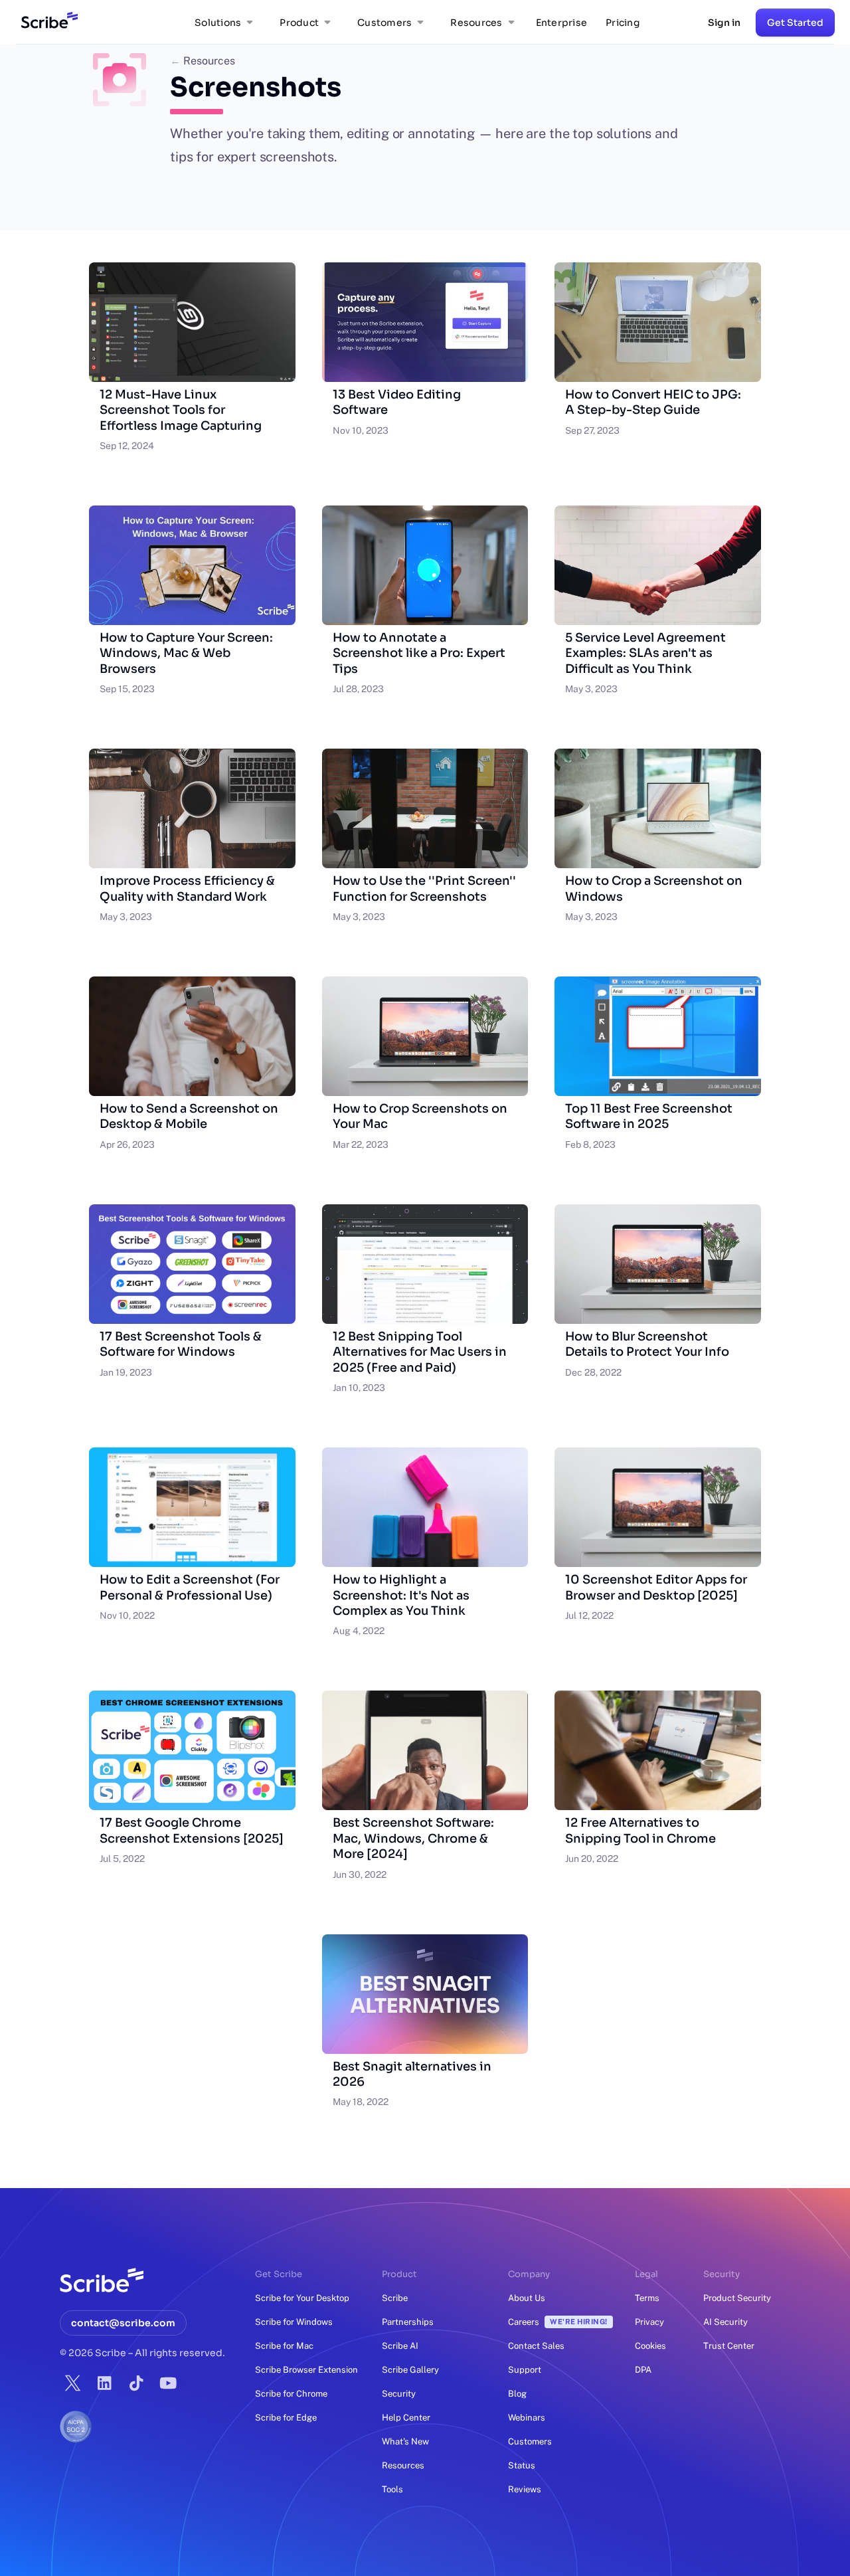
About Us (527, 2298)
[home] (47, 23)
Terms (647, 2298)
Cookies (650, 2346)
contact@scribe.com (123, 2323)
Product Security (737, 2298)
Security (399, 2394)
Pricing (623, 23)
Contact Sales (536, 2346)
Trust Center (729, 2346)
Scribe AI (400, 2346)
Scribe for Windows (294, 2322)
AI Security (725, 2322)
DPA (643, 2370)
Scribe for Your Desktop (302, 2298)
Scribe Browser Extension (306, 2370)
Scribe (395, 2298)
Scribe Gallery (410, 2370)
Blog (517, 2394)
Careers (558, 2322)
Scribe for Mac (284, 2346)
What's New (405, 2441)
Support (525, 2370)
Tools (392, 2489)
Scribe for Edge (286, 2418)
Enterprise (562, 23)
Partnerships (408, 2322)
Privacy (649, 2322)
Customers (530, 2441)
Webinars (527, 2418)
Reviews (525, 2489)
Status (522, 2465)
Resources (203, 61)
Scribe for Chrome (291, 2394)
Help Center (406, 2418)
